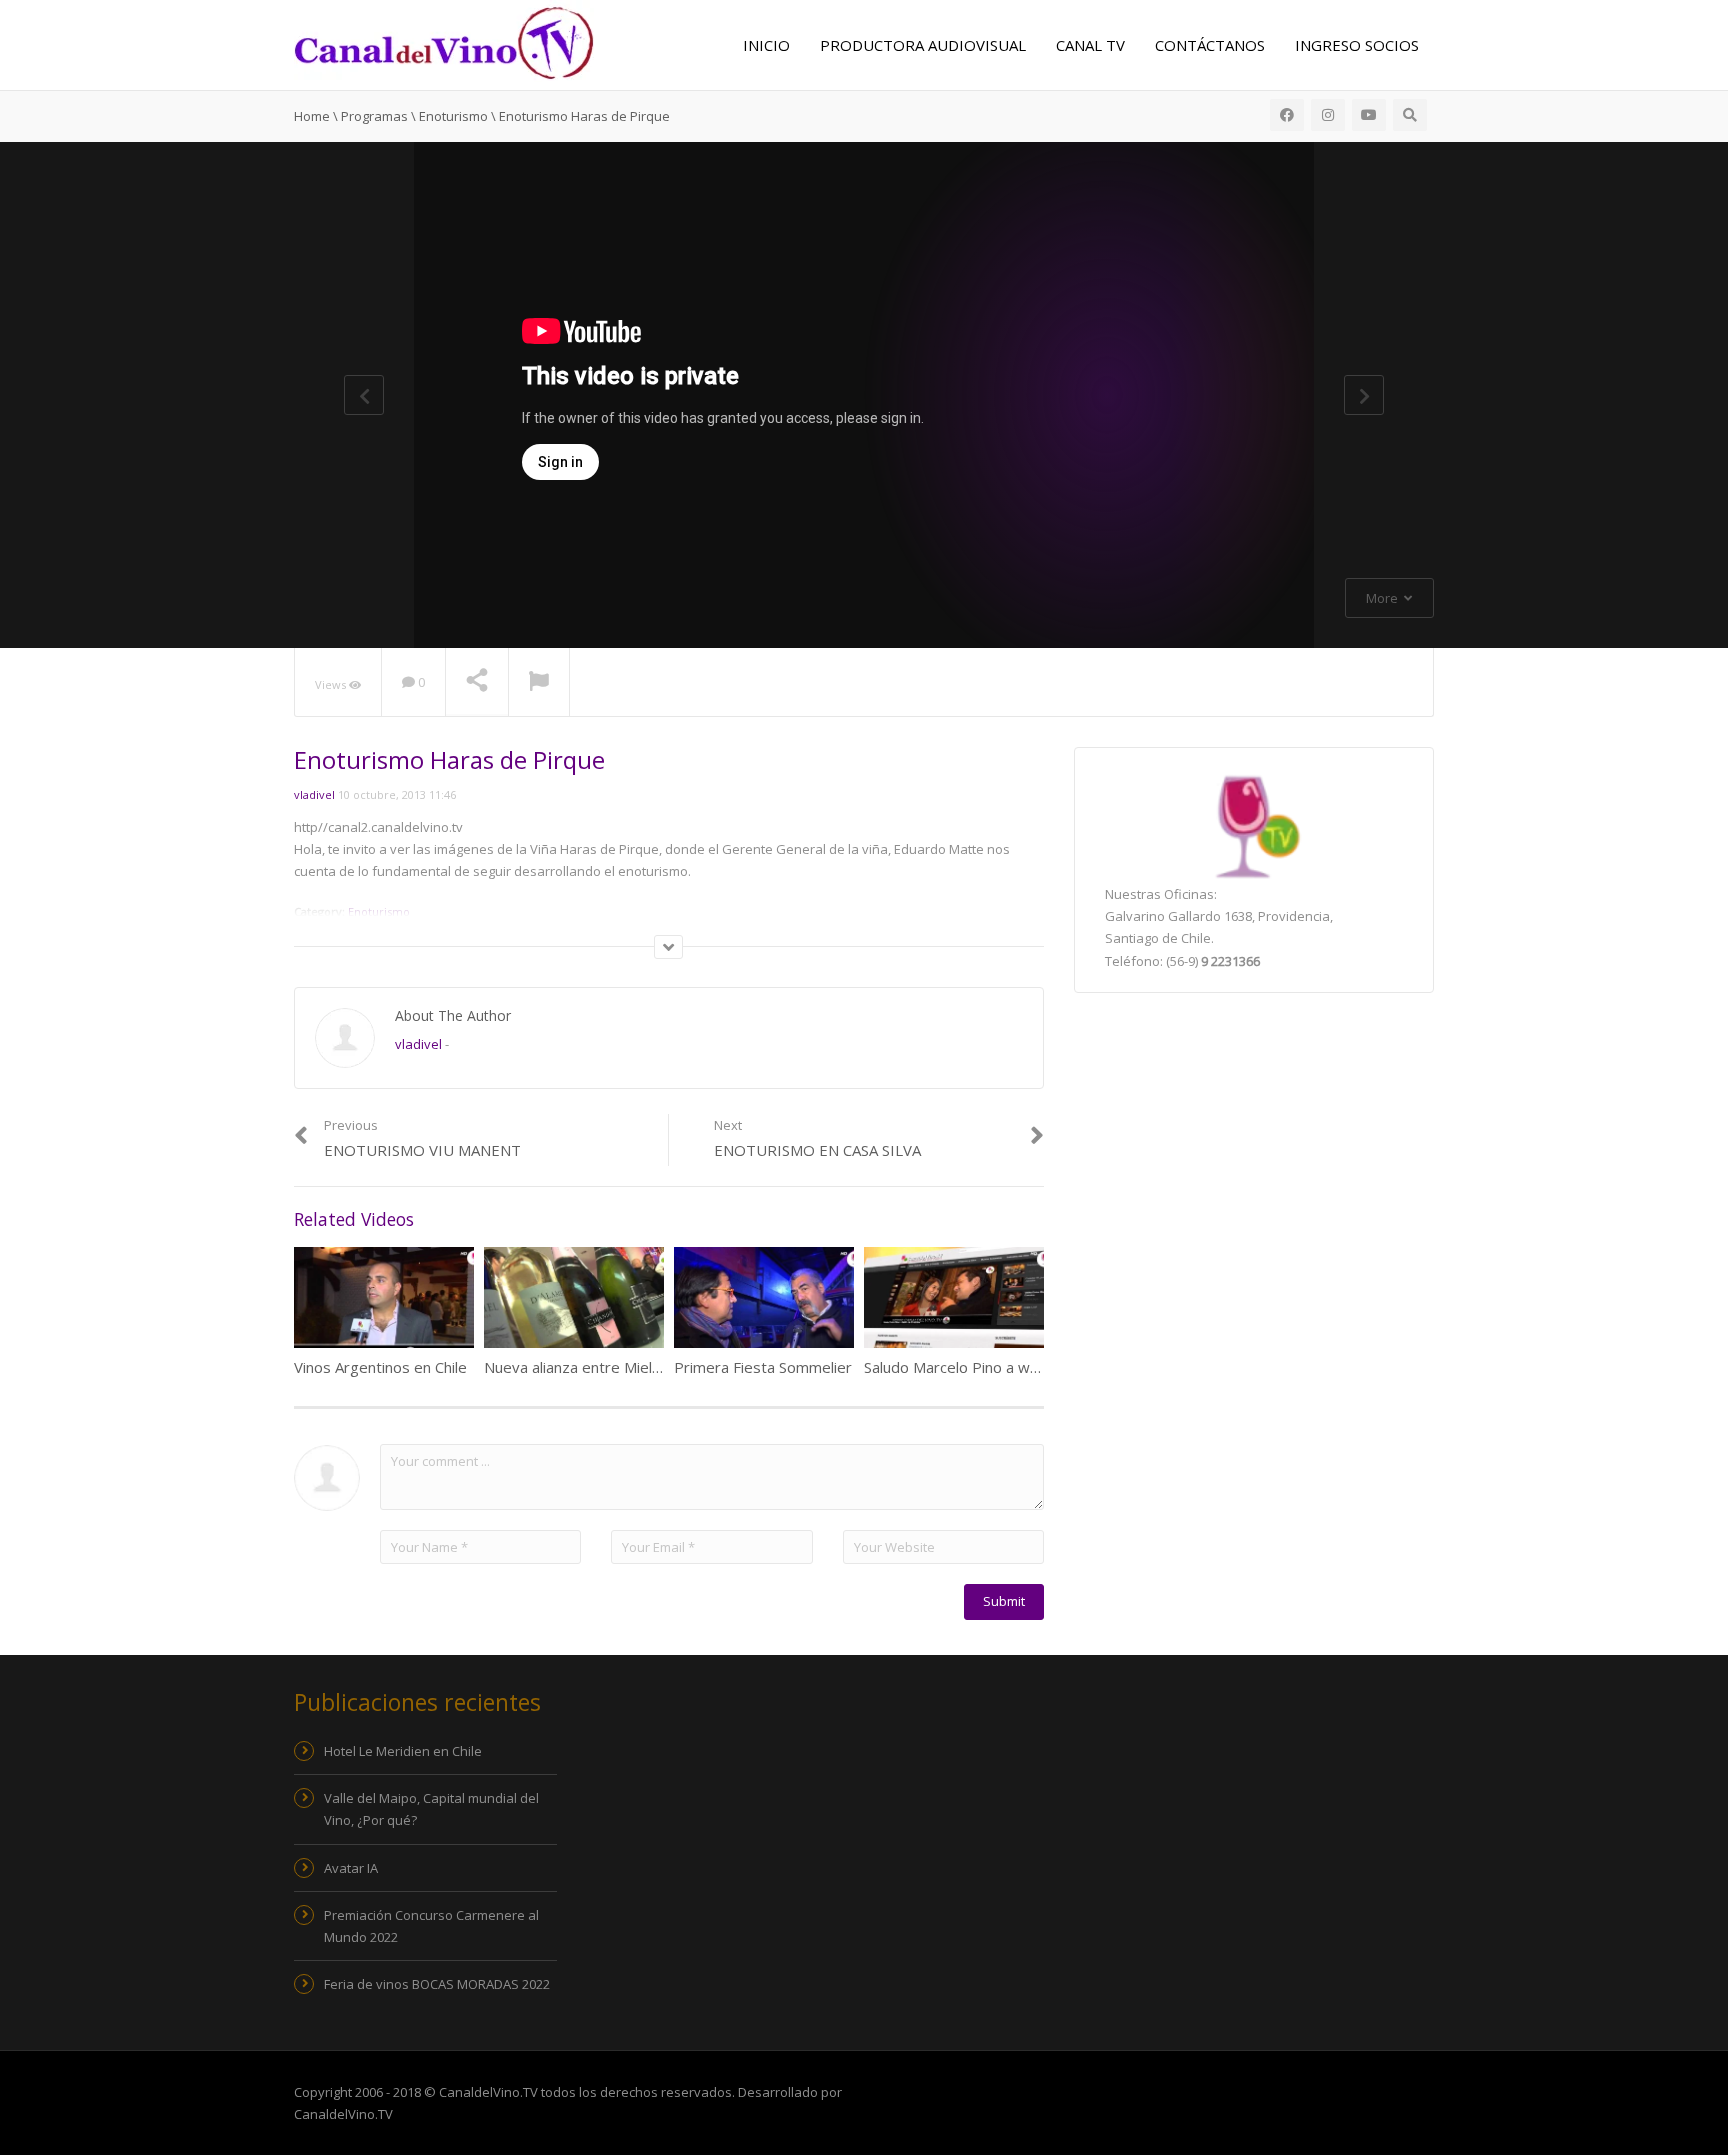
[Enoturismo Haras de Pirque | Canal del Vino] (444, 41)
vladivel (314, 794)
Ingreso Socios (1357, 45)
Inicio (766, 45)
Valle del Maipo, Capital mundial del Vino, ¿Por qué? (431, 1809)
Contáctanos (1210, 45)
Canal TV (1090, 45)
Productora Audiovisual (923, 45)
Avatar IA (351, 1868)
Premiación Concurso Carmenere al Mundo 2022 (431, 1926)
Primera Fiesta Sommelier (763, 1367)
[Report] (539, 683)
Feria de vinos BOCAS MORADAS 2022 (437, 1984)
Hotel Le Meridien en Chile (403, 1751)
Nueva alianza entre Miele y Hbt (594, 1367)
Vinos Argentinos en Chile (380, 1367)
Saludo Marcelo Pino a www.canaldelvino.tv (1010, 1367)
